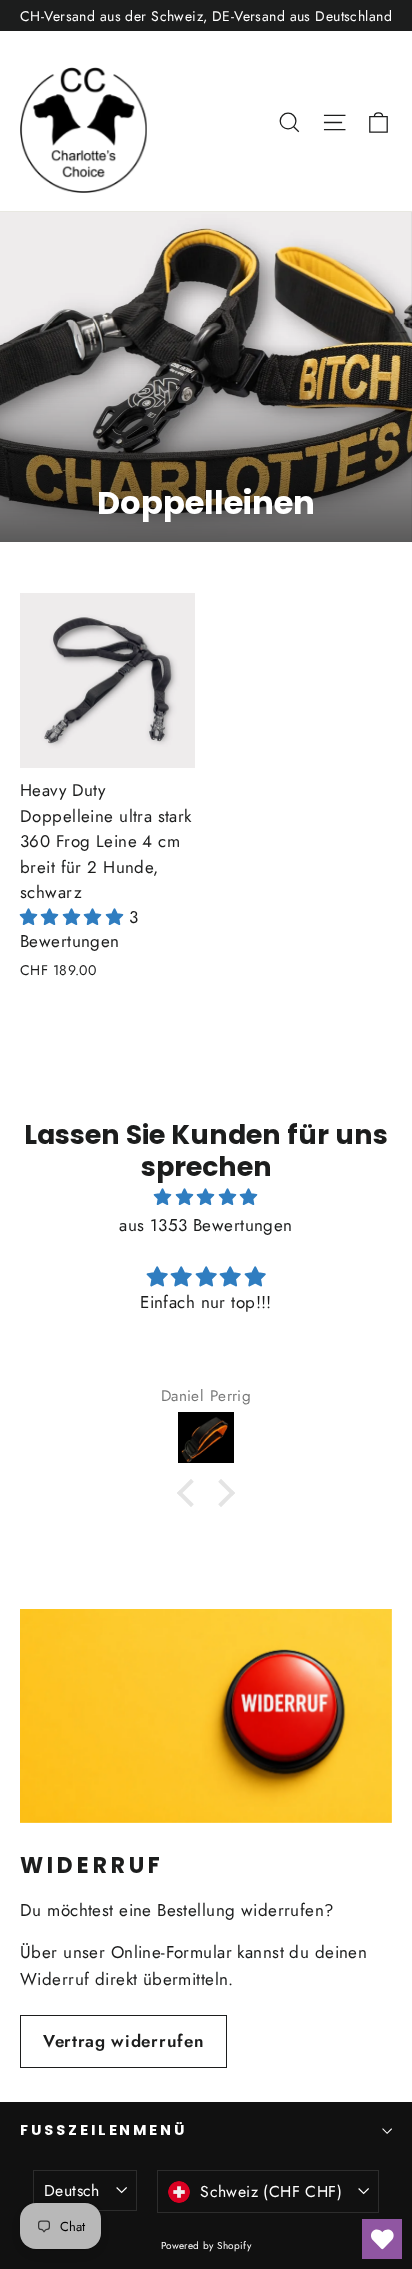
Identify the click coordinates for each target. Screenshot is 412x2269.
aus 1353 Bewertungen (206, 1225)
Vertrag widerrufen (123, 2041)
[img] (206, 1197)
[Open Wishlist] (382, 2239)
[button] (74, 917)
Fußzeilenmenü (103, 2130)
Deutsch (72, 2190)
